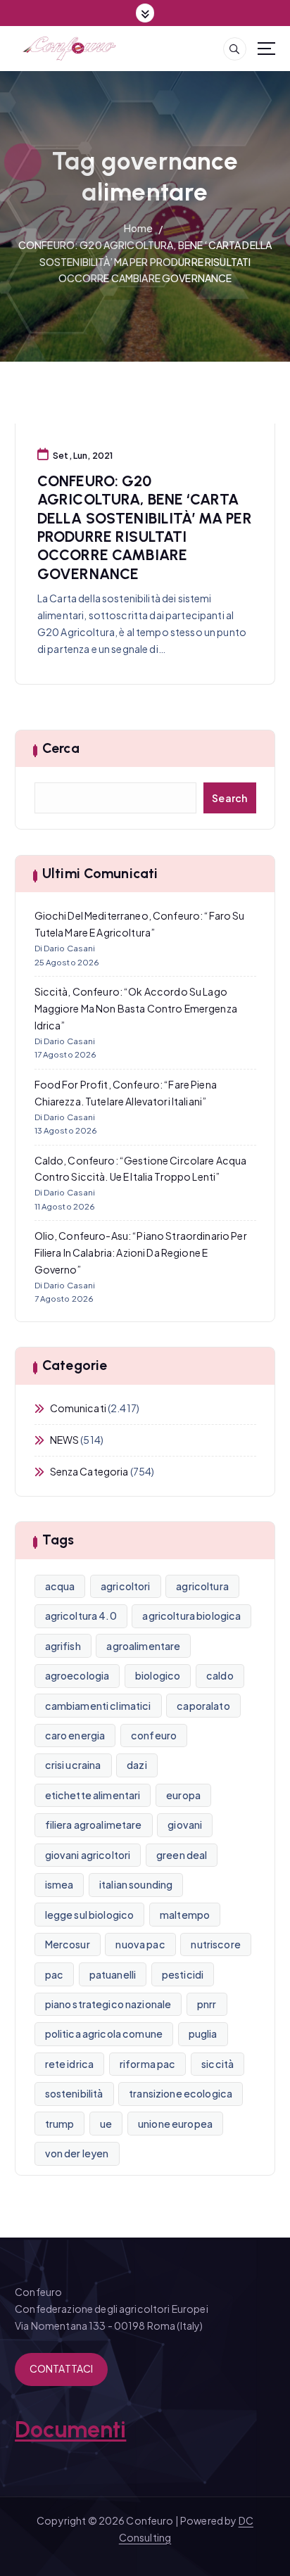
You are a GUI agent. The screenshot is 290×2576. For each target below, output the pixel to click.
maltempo (185, 1915)
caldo (220, 1675)
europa (183, 1795)
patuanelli (113, 1974)
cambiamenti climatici (98, 1706)
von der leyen (77, 2153)
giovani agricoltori (88, 1855)
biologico (158, 1675)
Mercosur (68, 1944)
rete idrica (70, 2064)
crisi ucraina (73, 1765)
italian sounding (136, 1884)
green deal (182, 1855)
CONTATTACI (61, 2368)
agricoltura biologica (191, 1616)
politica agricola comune (104, 2033)
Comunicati (78, 1408)
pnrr (207, 2004)
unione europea (175, 2124)
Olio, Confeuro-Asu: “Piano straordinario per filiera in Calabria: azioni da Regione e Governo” (141, 1252)
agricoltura (202, 1586)
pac (54, 1974)
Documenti (70, 2430)
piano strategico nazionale (108, 2004)
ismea (59, 1884)
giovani (185, 1825)
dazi (137, 1765)
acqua (60, 1586)
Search (230, 798)
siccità (217, 2064)
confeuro (154, 1735)
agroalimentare (143, 1646)
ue (106, 2124)
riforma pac (148, 2064)
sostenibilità (74, 2093)
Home (139, 228)
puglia (203, 2033)
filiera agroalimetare (94, 1825)
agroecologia (77, 1675)
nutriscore (215, 1944)
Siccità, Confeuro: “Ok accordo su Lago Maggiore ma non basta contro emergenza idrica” (136, 1008)
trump (60, 2124)
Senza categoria (89, 1471)
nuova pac (140, 1944)
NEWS (65, 1440)
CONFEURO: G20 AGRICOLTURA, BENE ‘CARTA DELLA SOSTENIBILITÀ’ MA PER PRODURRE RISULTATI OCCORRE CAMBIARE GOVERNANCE (145, 262)
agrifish (63, 1646)
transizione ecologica (181, 2093)
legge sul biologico (90, 1915)
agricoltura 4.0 (81, 1616)
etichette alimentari (93, 1795)
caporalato (203, 1706)
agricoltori (126, 1586)
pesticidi (183, 1974)
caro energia (75, 1735)
